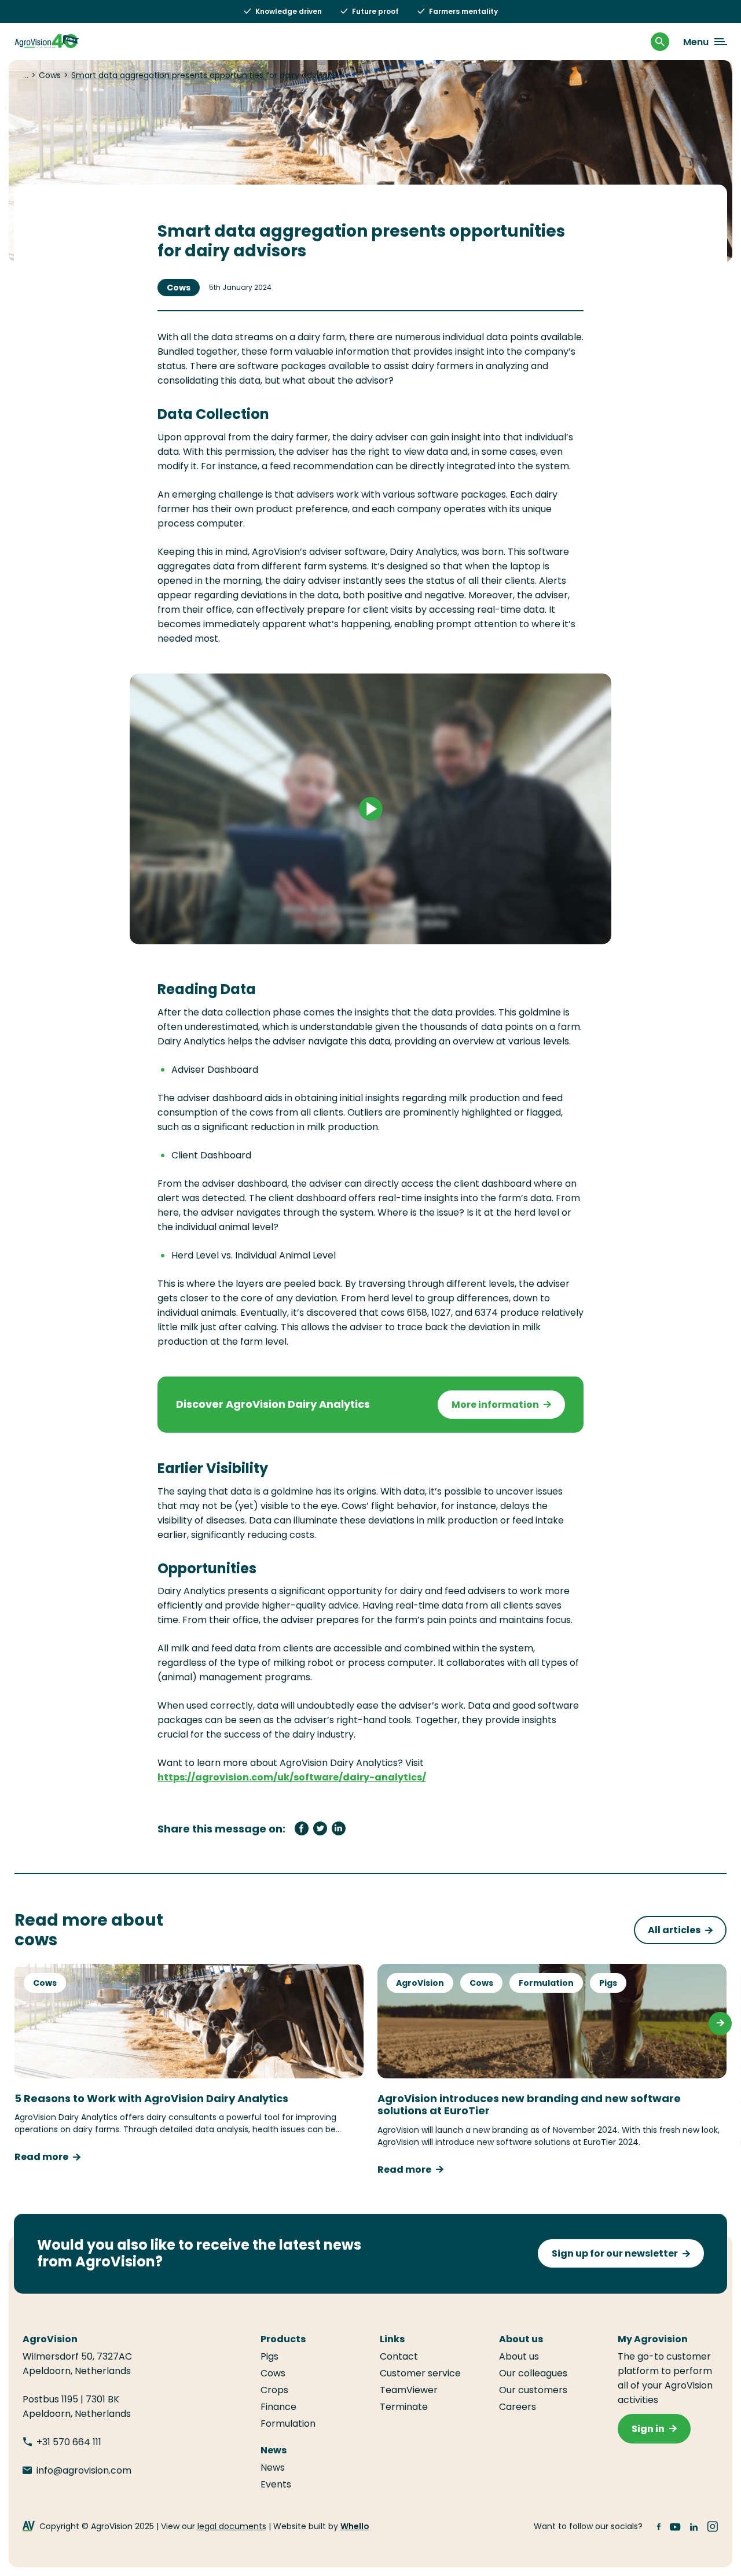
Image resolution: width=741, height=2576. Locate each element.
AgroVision (420, 1983)
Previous (21, 2023)
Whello (355, 2526)
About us (519, 2356)
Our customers (533, 2390)
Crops (274, 2390)
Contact (399, 2356)
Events (276, 2484)
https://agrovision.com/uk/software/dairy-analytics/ (292, 1777)
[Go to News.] (26, 75)
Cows (179, 288)
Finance (278, 2407)
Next (720, 2023)
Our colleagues (533, 2373)
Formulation (546, 1983)
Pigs (608, 1983)
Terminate (404, 2407)
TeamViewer (410, 2390)
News (273, 2468)
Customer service (420, 2373)
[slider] (317, 929)
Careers (518, 2407)
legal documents (232, 2526)
